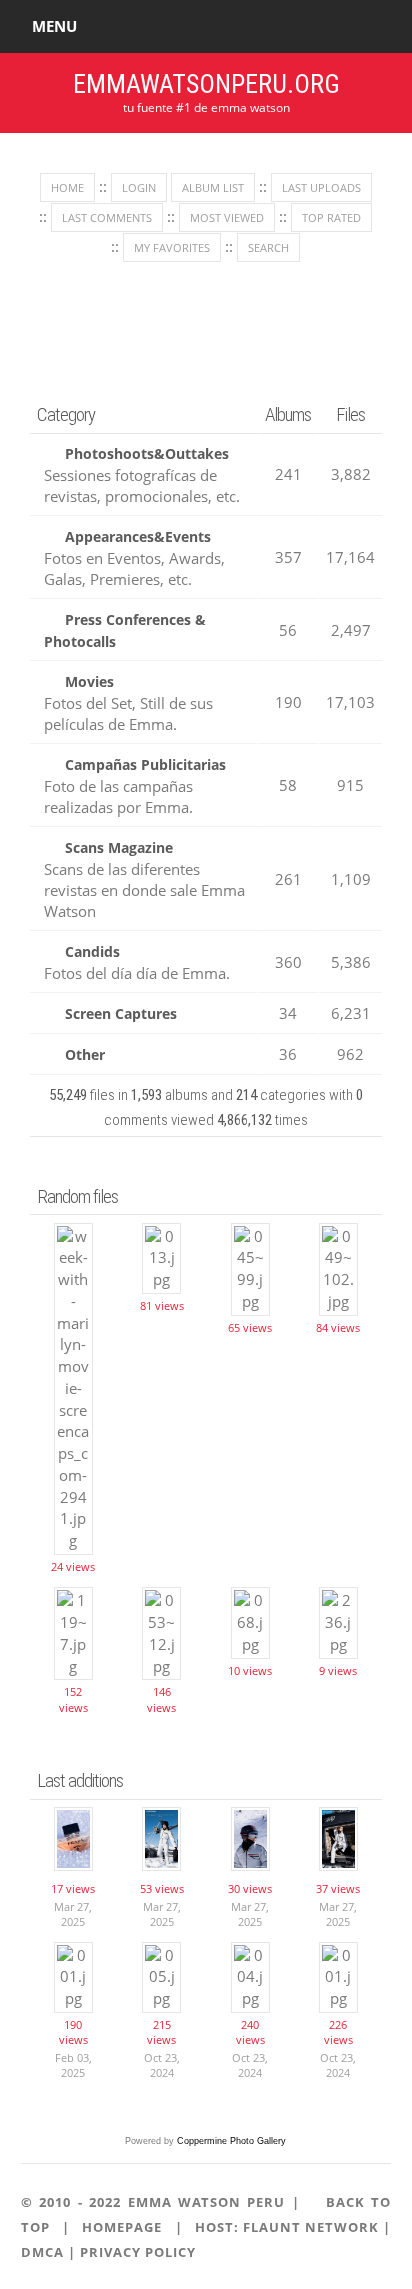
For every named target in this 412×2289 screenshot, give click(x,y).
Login (139, 187)
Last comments (107, 217)
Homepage (122, 2227)
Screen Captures (121, 1013)
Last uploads (321, 187)
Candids (92, 951)
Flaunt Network (311, 2227)
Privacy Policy (138, 2252)
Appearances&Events (138, 536)
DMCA (42, 2252)
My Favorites (172, 247)
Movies (89, 681)
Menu (54, 26)
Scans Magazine (119, 847)
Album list (213, 187)
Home (67, 187)
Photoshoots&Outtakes (147, 453)
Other (85, 1054)
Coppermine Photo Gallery (231, 2141)
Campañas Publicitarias (145, 764)
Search (268, 247)
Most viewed (227, 217)
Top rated (331, 217)
